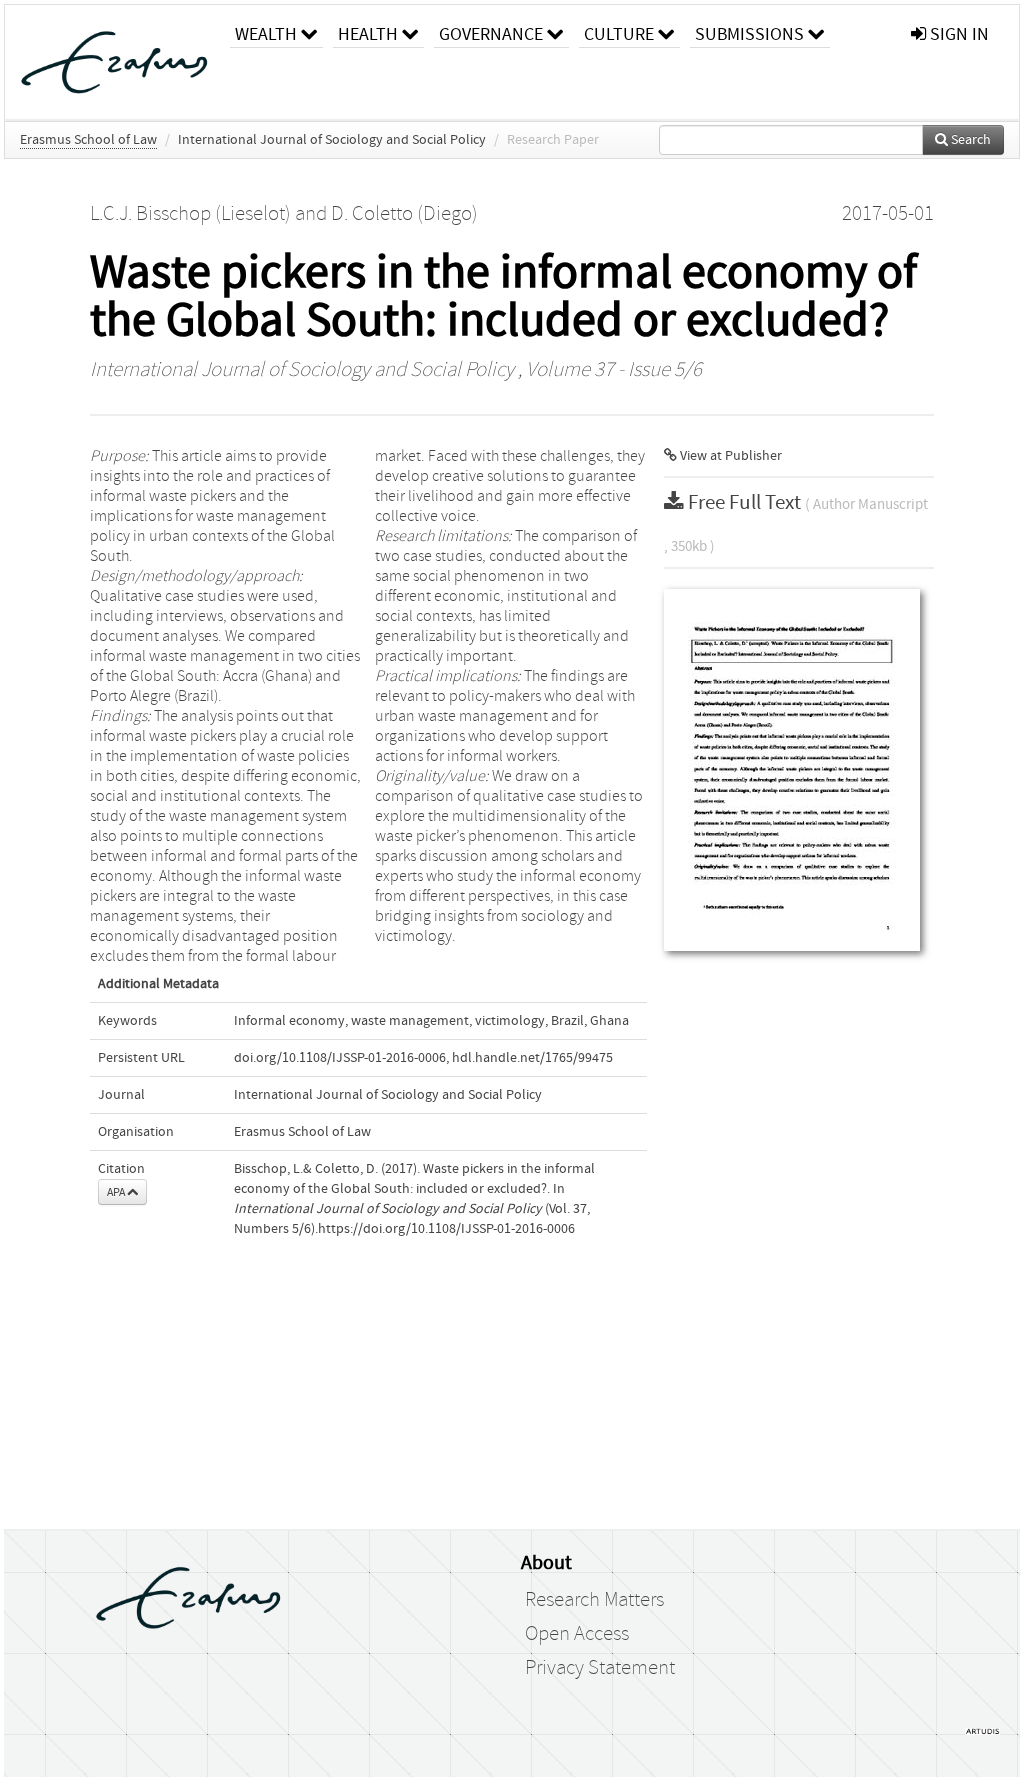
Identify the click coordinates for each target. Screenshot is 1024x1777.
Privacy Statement (600, 1668)
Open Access (577, 1634)
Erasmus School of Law (88, 140)
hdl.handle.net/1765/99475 (532, 1058)
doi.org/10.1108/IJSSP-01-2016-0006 (340, 1058)
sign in (957, 34)
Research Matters (594, 1600)
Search (969, 140)
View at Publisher (729, 456)
